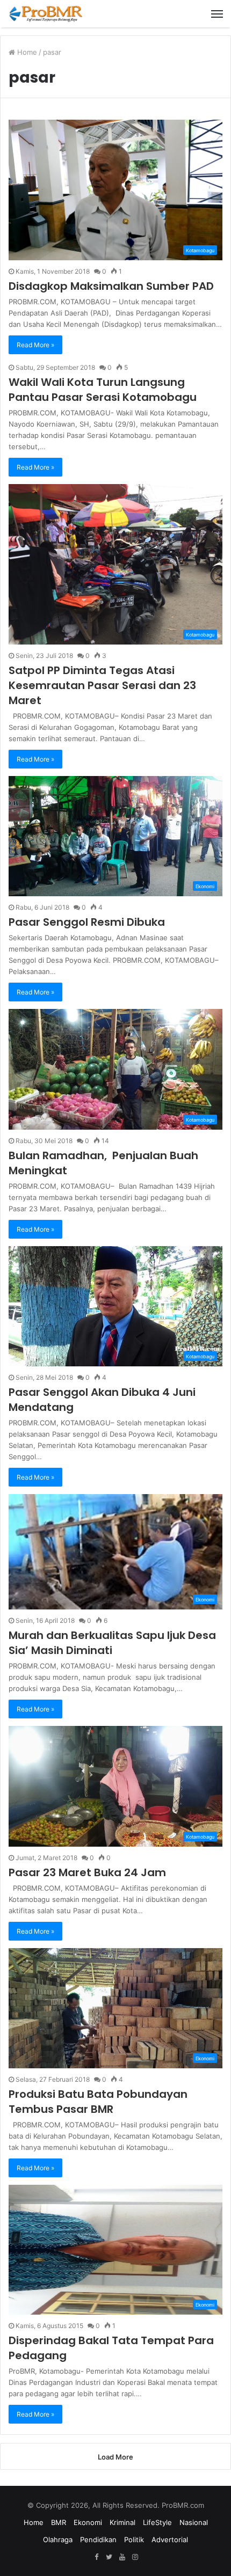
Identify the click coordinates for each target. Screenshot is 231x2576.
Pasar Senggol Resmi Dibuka (87, 922)
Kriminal (122, 2522)
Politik (134, 2540)
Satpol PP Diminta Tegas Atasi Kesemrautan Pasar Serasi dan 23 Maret (102, 685)
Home (26, 52)
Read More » (35, 345)
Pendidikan (98, 2540)
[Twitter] (109, 2557)
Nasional (194, 2522)
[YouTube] (122, 2557)
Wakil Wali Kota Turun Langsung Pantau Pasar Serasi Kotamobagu (103, 390)
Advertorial (170, 2540)
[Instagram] (135, 2557)
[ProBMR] (46, 14)
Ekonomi (88, 2522)
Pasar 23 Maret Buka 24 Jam (87, 1872)
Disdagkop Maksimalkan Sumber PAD (111, 286)
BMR (59, 2522)
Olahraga (58, 2540)
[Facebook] (96, 2557)
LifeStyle (157, 2522)
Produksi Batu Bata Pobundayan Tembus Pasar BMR (98, 2102)
